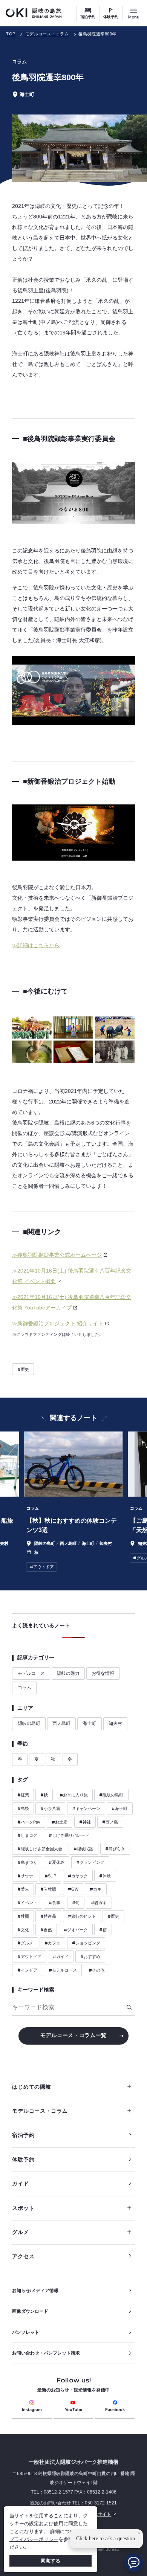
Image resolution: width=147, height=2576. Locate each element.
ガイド (61, 1956)
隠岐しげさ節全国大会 (40, 1849)
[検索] (129, 2007)
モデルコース (31, 1673)
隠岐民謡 (83, 1849)
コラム (24, 1688)
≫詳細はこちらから (36, 945)
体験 (105, 1876)
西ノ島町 (61, 1723)
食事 (54, 1903)
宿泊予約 (88, 17)
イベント (27, 1903)
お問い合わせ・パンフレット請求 (46, 2353)
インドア (27, 1970)
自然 (46, 1930)
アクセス (23, 2256)
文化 (23, 1930)
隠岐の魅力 (68, 1673)
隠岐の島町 (29, 1723)
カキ (96, 1889)
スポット (23, 2208)
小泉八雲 (50, 1808)
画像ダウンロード (30, 2311)
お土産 (60, 1822)
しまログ (27, 1835)
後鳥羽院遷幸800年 (97, 34)
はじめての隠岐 (31, 2087)
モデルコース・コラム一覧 (73, 2035)
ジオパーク (76, 1930)
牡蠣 (23, 1916)
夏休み (57, 1862)
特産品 (48, 1916)
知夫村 (115, 1723)
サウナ (25, 1876)
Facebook (115, 2410)
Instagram (32, 2410)
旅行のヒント (82, 1916)
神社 (85, 1822)
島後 (23, 1808)
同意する (51, 2561)
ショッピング (86, 1943)
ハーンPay (29, 1822)
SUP (50, 1876)
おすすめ (90, 1956)
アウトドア (29, 1956)
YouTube (73, 2410)
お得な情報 (103, 1673)
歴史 (23, 1369)
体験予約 (111, 17)
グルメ (25, 1943)
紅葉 (23, 1795)
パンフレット (26, 2332)
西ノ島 (110, 1822)
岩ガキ (99, 1903)
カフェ (52, 1943)
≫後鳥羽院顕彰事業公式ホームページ (57, 1255)
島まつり (27, 1862)
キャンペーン (86, 1808)
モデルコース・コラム (47, 34)
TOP (11, 34)
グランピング (90, 1862)
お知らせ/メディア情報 (35, 2291)
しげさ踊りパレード (69, 1835)
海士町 (89, 1723)
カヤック (78, 1876)
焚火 (23, 1889)
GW (73, 1889)
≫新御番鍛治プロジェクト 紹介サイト (58, 1323)
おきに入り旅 (74, 1795)
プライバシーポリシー (34, 2539)
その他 (96, 1970)
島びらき (115, 1849)
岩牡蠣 (48, 1889)
